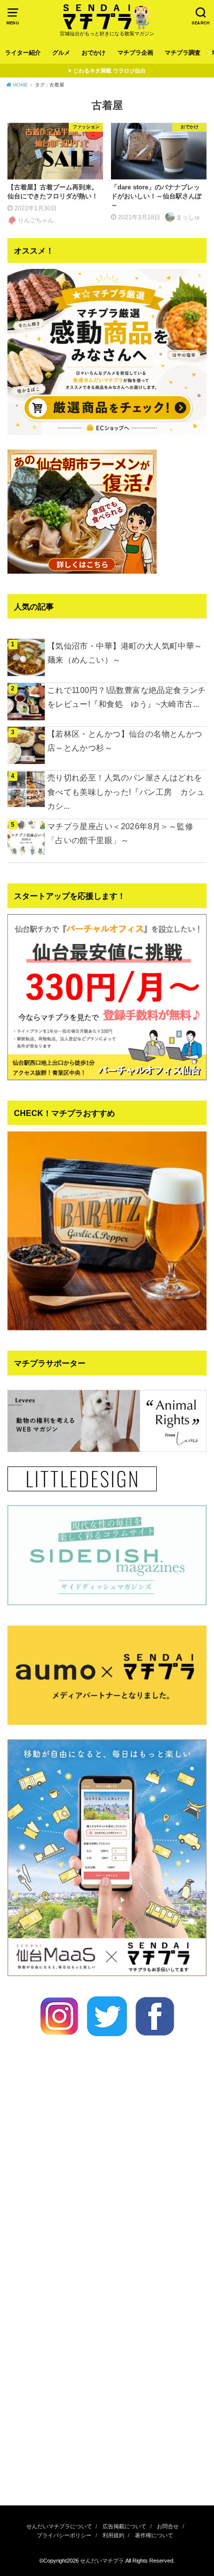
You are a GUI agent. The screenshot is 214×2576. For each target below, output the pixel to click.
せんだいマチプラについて (59, 2526)
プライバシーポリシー (64, 2535)
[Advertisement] (107, 2378)
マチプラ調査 (183, 53)
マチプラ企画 (135, 53)
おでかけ (94, 53)
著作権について (154, 2535)
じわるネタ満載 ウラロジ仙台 (109, 71)
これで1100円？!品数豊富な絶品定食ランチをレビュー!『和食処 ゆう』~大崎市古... (127, 697)
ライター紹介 (23, 53)
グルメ (61, 53)
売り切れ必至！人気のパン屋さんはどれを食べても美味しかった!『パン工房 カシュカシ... (126, 791)
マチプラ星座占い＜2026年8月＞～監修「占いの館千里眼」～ (120, 833)
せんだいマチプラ (102, 2561)
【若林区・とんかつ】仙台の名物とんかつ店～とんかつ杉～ (125, 741)
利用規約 (113, 2535)
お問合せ (168, 2526)
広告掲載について (124, 2526)
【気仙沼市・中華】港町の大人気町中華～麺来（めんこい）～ (125, 653)
